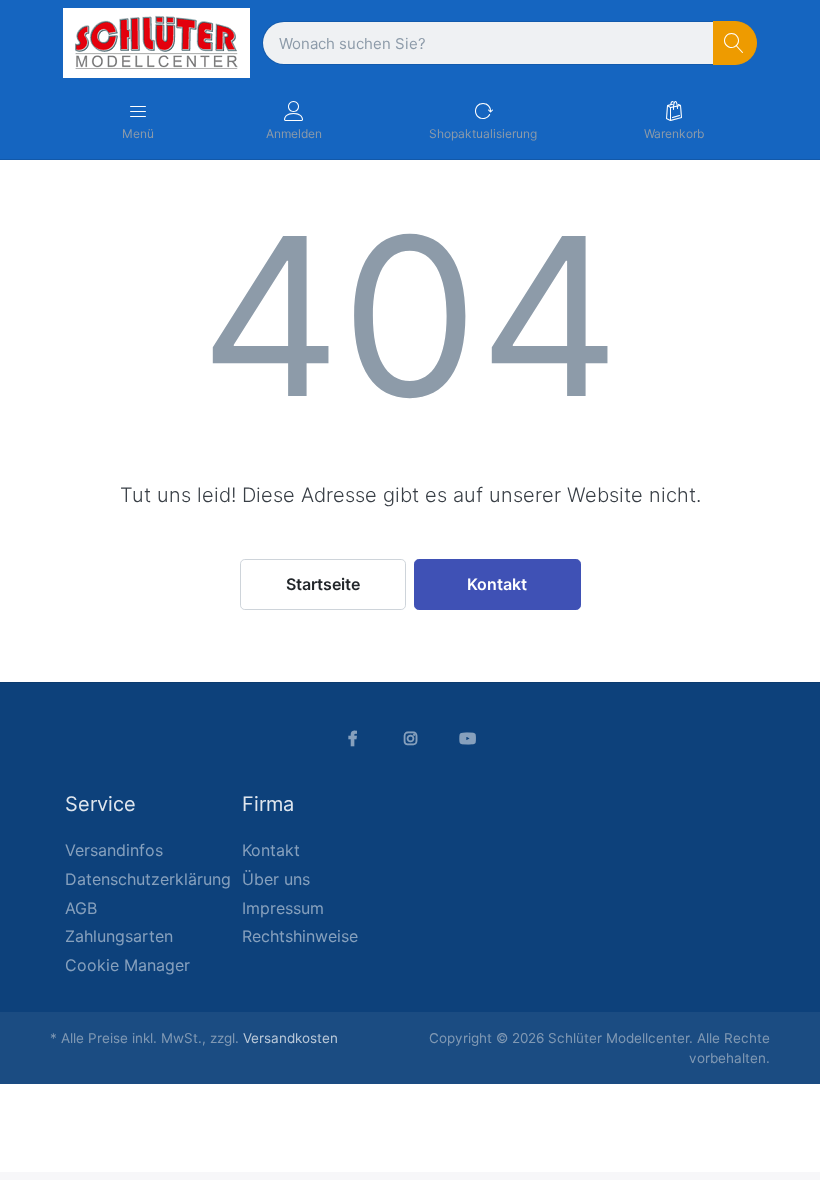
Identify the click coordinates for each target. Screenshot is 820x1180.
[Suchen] (735, 43)
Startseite (323, 584)
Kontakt (497, 584)
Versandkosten (290, 1038)
